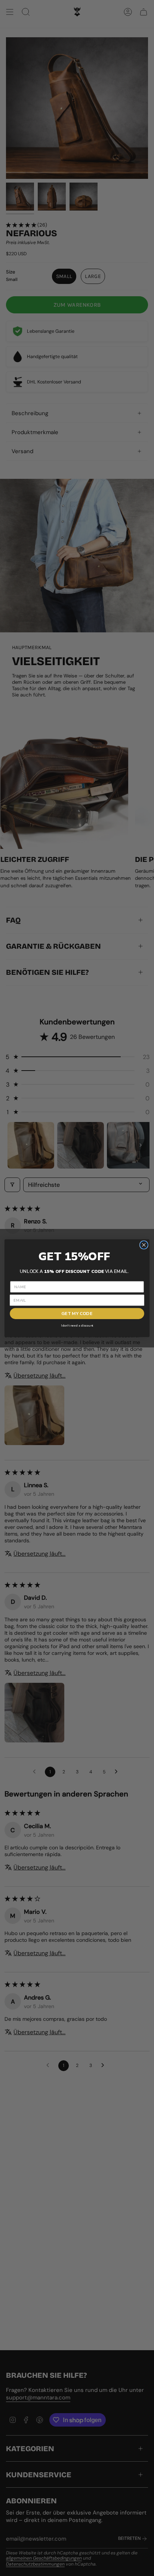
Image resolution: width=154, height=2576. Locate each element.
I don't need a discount (77, 1325)
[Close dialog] (144, 1245)
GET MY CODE (77, 1313)
